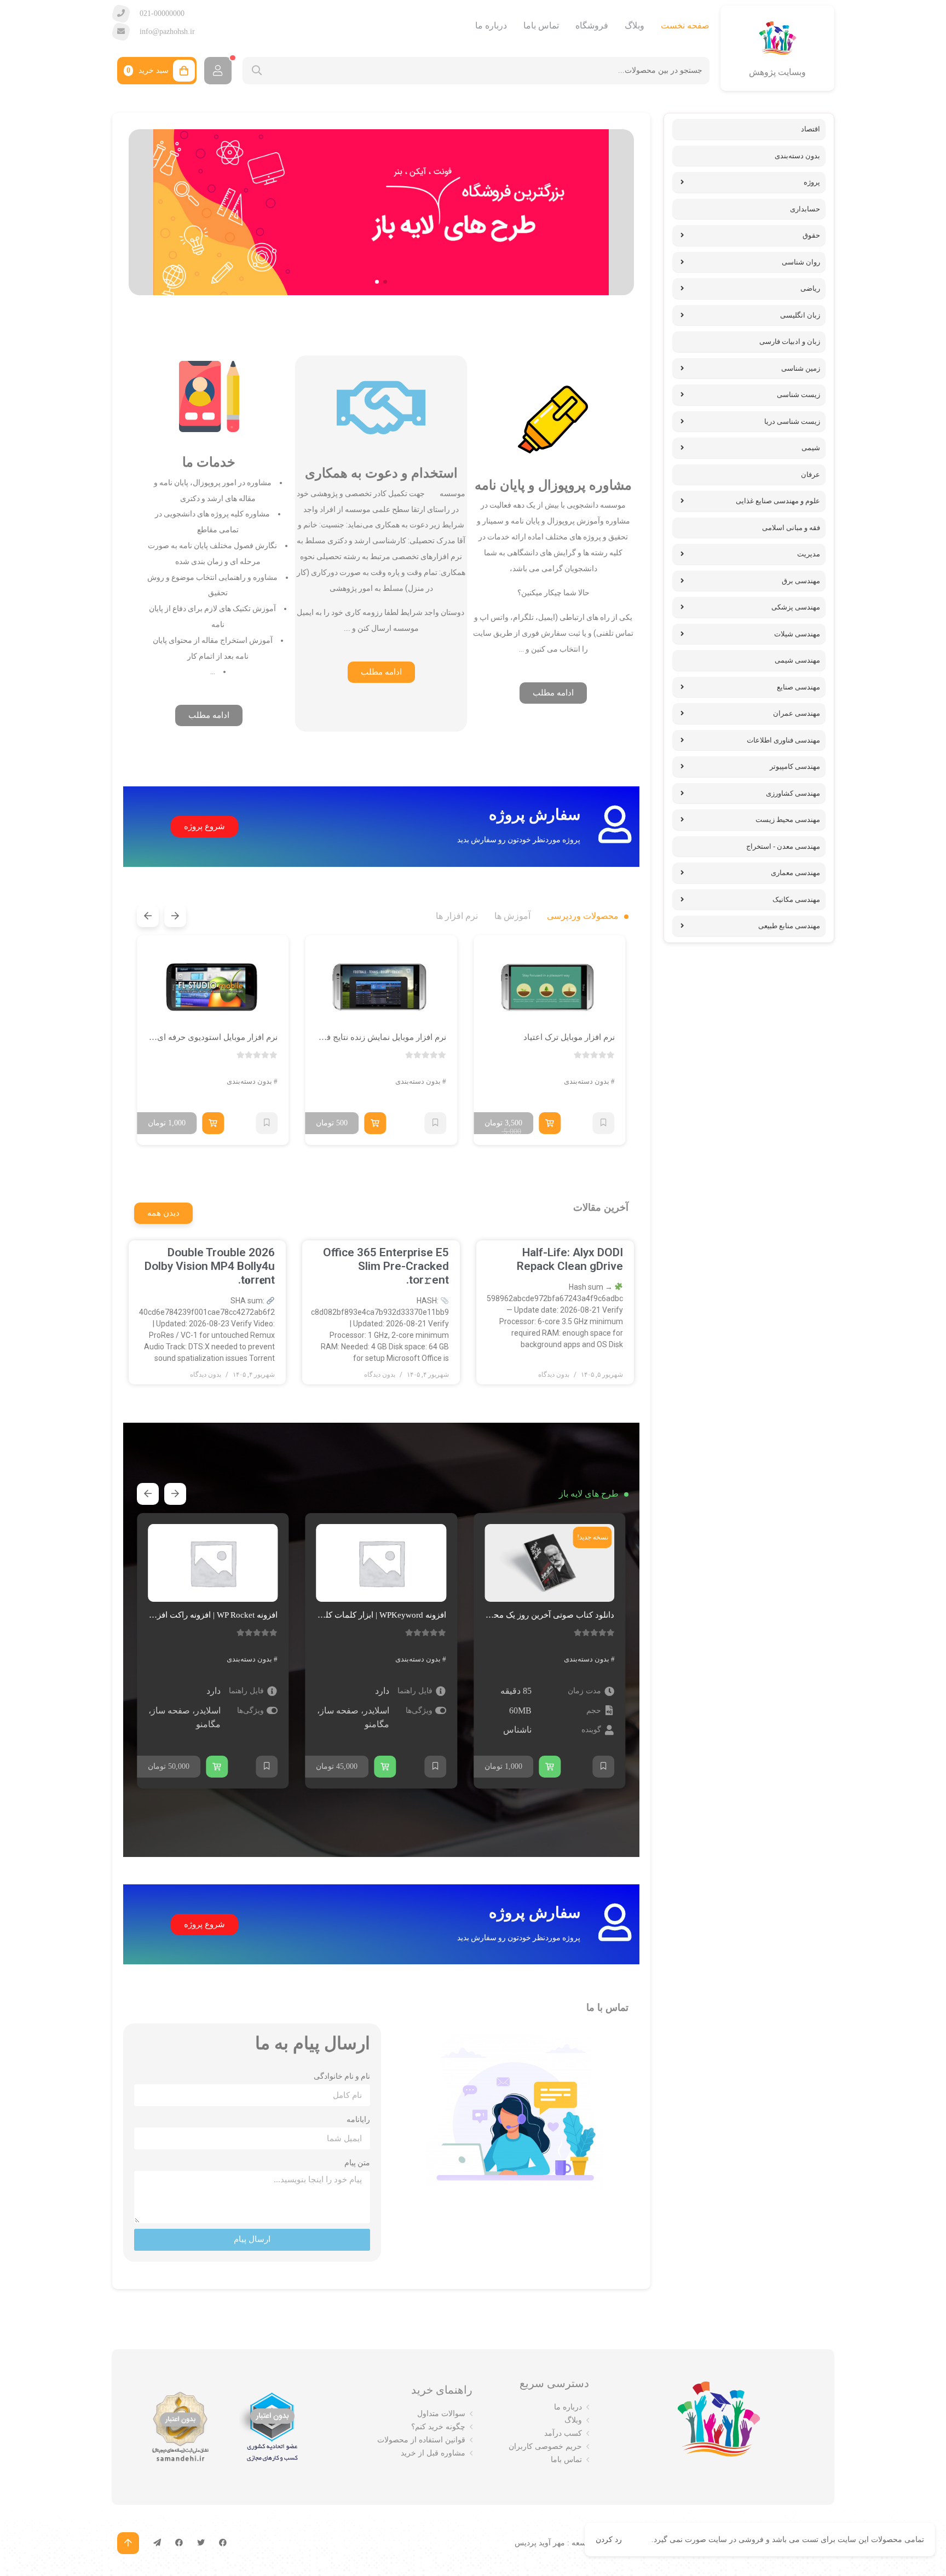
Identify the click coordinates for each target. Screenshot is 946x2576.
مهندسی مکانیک (796, 899)
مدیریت (809, 554)
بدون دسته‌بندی (587, 1081)
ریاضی (810, 288)
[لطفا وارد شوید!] (218, 71)
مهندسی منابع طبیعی (789, 926)
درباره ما (491, 25)
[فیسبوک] (223, 2543)
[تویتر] (201, 2543)
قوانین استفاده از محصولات (421, 2440)
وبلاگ (634, 25)
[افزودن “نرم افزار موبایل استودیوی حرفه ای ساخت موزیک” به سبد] (382, 1123)
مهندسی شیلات (797, 634)
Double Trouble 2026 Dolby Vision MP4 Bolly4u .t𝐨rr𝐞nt (210, 1266)
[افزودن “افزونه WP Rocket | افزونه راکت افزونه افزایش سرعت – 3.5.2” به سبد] (352, 1767)
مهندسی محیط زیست (788, 820)
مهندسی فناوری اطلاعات (783, 740)
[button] (385, 282)
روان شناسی (801, 262)
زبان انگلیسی (800, 315)
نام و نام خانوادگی (342, 2076)
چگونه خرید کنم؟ (438, 2427)
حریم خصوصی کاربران (545, 2446)
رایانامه (358, 2119)
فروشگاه (592, 25)
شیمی (811, 448)
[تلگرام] (157, 2543)
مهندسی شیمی (797, 660)
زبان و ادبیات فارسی (790, 341)
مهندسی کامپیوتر (795, 766)
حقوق (811, 235)
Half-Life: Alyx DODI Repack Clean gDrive (570, 1259)
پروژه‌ (812, 182)
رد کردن (609, 2540)
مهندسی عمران (797, 713)
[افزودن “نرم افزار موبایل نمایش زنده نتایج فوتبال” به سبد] (544, 1123)
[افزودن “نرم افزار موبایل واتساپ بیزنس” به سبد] (180, 1767)
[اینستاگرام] (179, 2543)
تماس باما (541, 25)
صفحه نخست (685, 25)
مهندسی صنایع (798, 687)
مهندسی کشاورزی (793, 793)
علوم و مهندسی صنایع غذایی (778, 501)
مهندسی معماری (795, 873)
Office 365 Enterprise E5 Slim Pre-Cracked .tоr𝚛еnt (386, 1266)
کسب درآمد (563, 2433)
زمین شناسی (801, 368)
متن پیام (357, 2163)
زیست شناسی (798, 395)
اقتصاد (811, 129)
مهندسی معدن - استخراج (783, 846)
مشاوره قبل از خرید (433, 2453)
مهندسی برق (801, 581)
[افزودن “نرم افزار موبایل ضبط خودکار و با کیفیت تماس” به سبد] (213, 1123)
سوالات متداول (441, 2414)
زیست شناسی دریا (792, 421)
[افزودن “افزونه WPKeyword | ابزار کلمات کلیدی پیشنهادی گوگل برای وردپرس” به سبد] (520, 1767)
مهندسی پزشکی (796, 607)
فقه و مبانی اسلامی (791, 528)
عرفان (811, 475)
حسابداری (805, 209)
